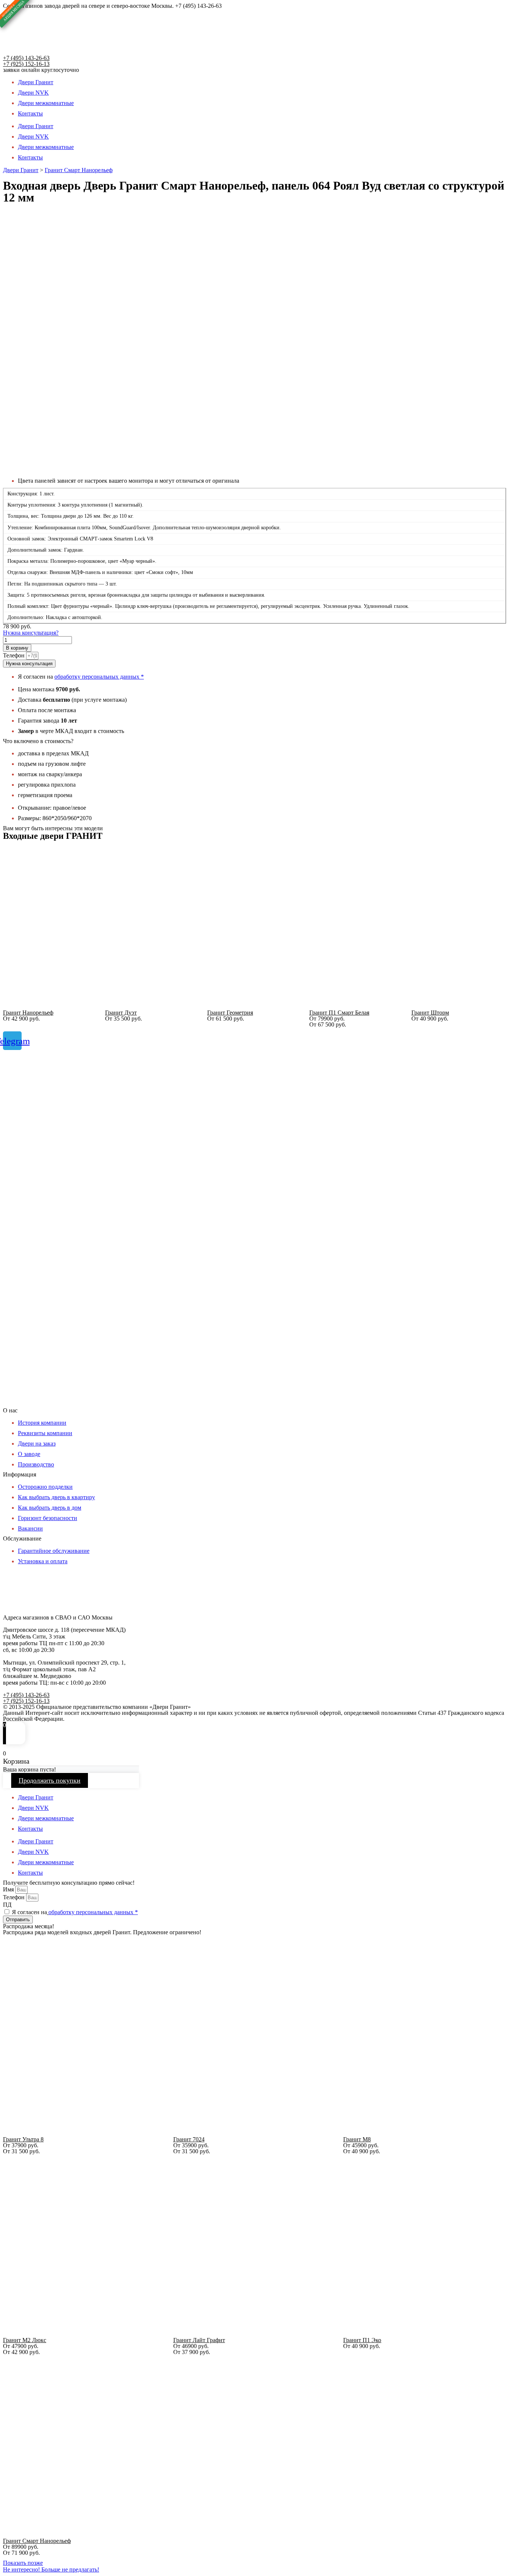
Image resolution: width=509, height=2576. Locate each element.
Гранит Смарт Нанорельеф (79, 170)
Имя (9, 1889)
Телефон (15, 655)
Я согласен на (75, 1912)
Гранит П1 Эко (362, 2340)
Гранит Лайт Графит (199, 2340)
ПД (7, 1905)
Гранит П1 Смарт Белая (339, 1013)
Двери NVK (33, 93)
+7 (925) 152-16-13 (26, 64)
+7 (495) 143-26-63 (26, 58)
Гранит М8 (357, 2139)
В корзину (17, 648)
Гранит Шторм (430, 1013)
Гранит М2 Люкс (25, 2340)
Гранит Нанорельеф (28, 1013)
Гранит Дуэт (121, 1013)
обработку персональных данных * (99, 677)
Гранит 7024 (189, 2139)
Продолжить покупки (50, 1780)
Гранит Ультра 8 (23, 2139)
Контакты (30, 113)
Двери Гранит (36, 82)
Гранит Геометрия (230, 1013)
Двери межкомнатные (46, 103)
